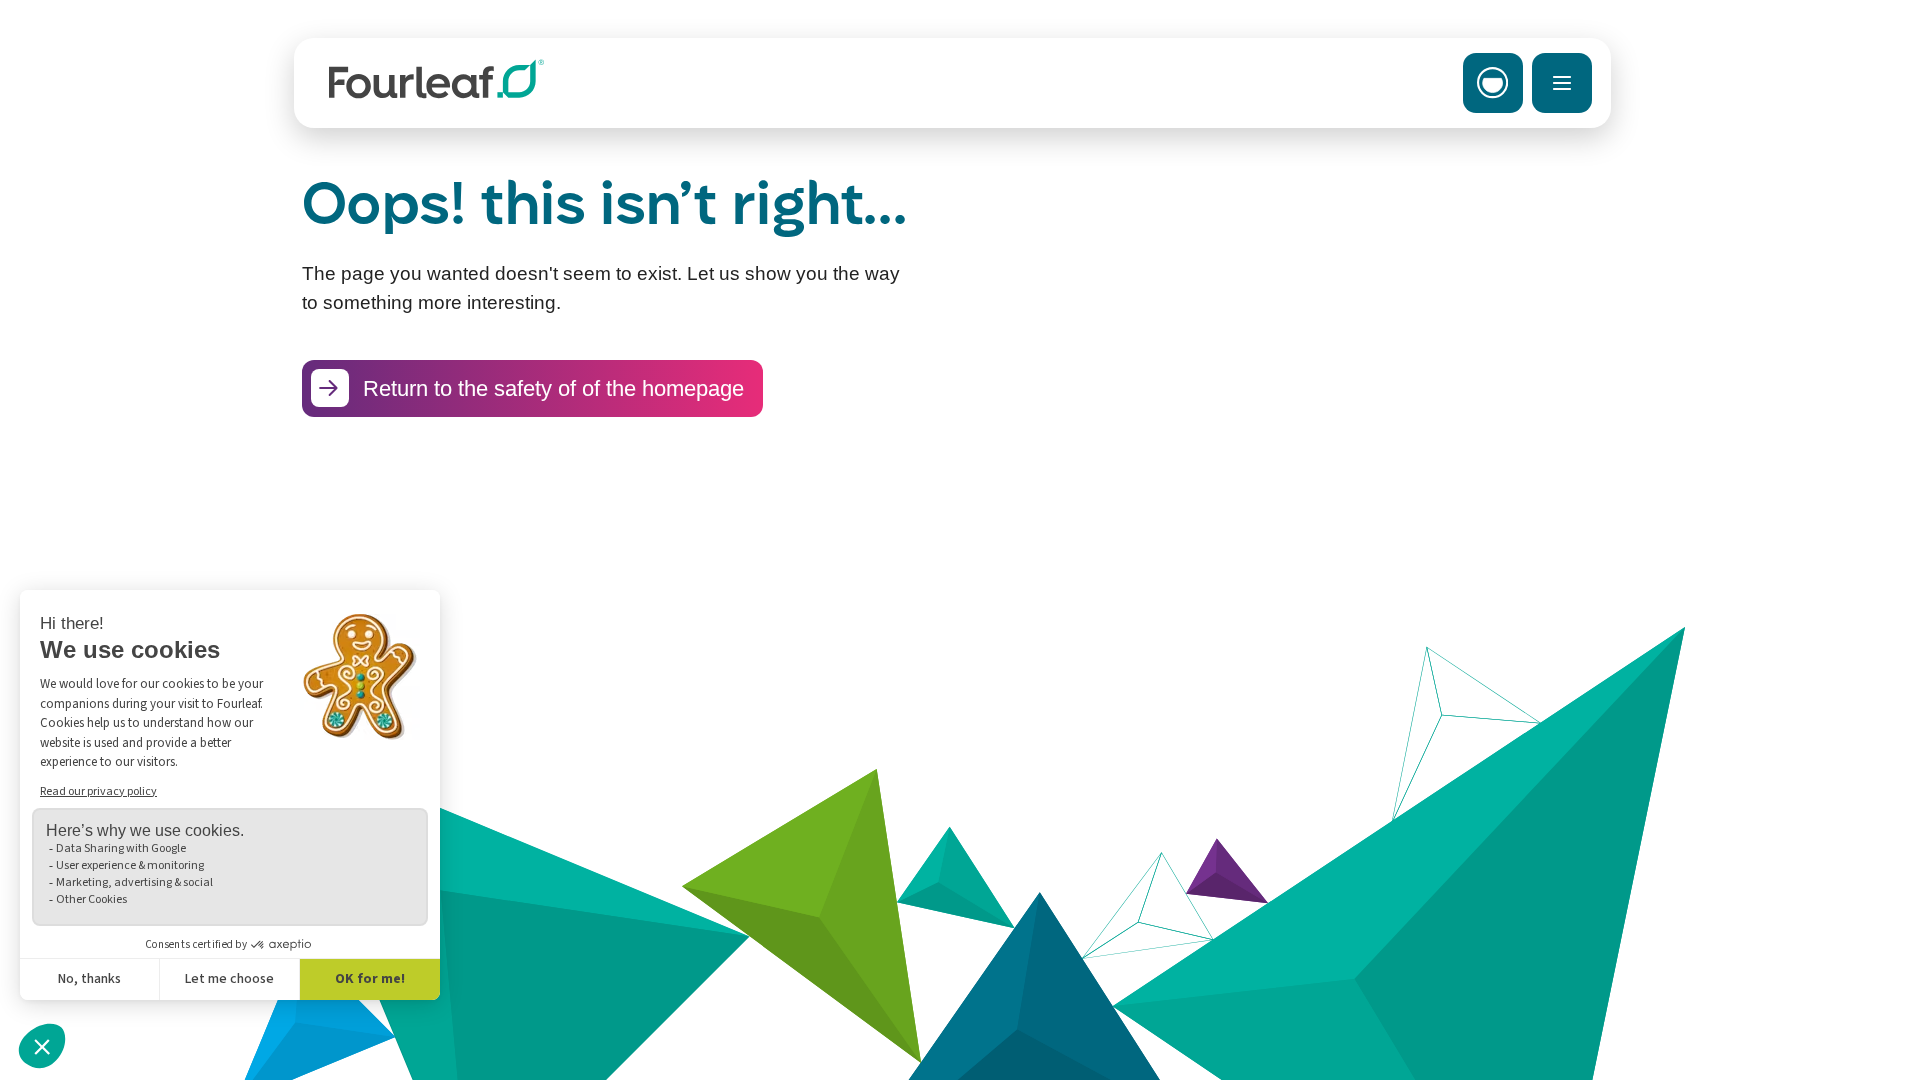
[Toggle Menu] (1562, 83)
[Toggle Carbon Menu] (1493, 83)
